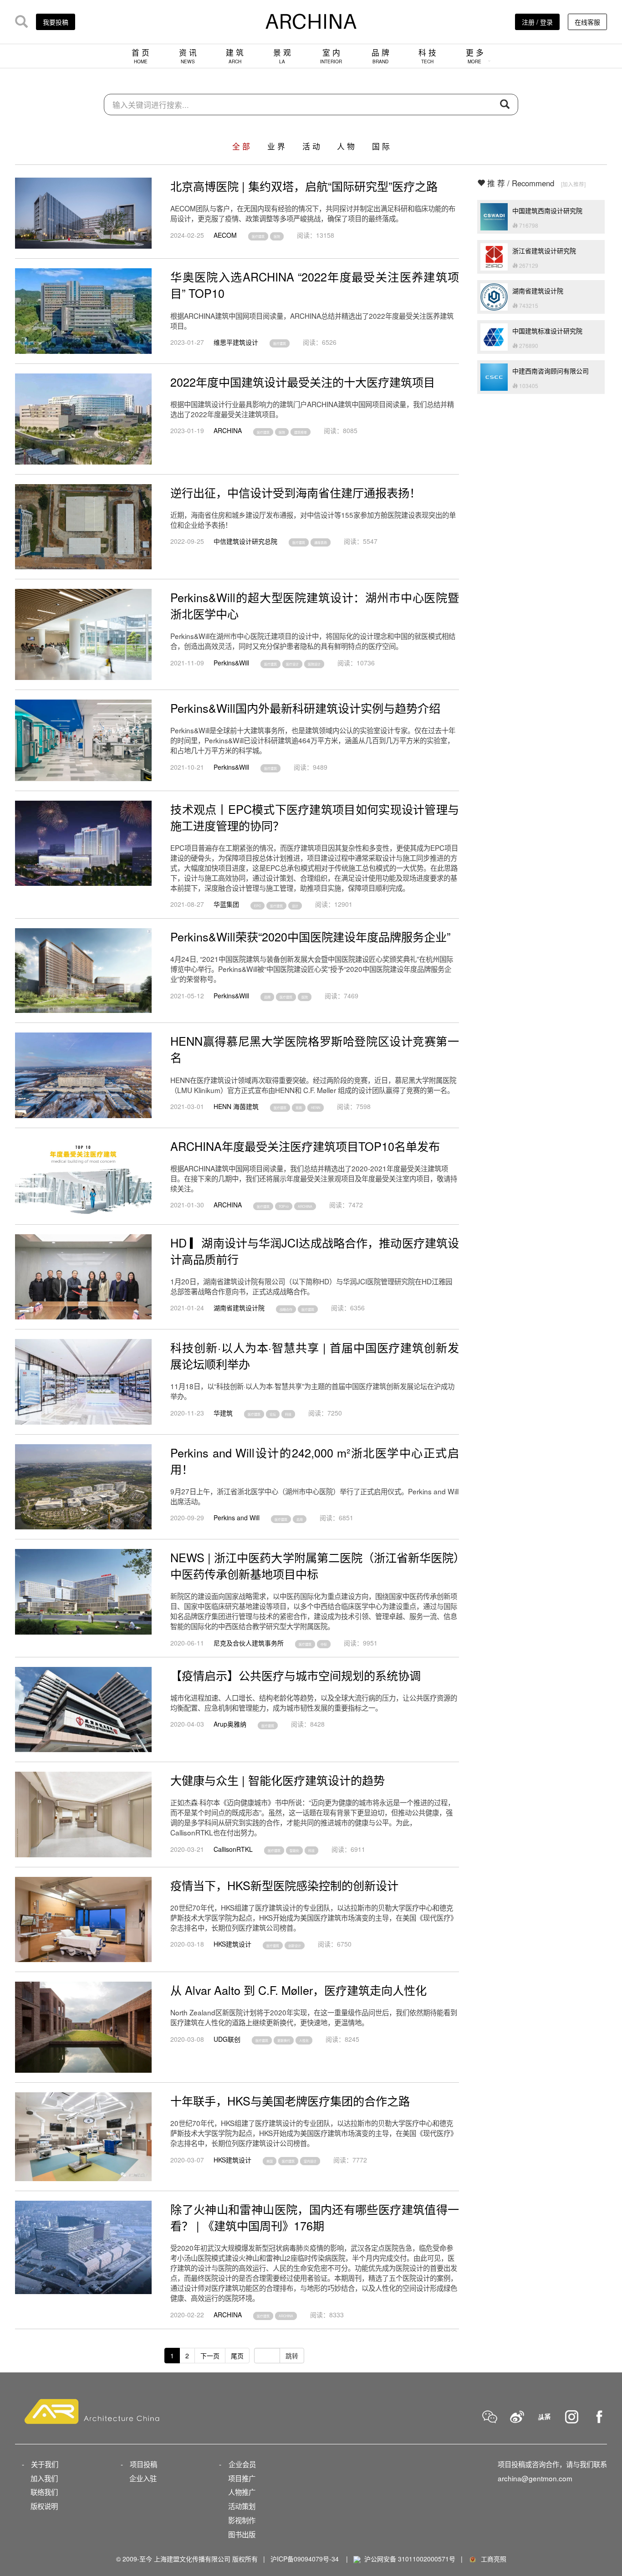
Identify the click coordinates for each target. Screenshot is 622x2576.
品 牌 (380, 56)
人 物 (346, 146)
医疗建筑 (258, 236)
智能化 (294, 1850)
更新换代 (284, 2040)
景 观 (282, 56)
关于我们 (45, 2464)
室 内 (331, 56)
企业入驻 (143, 2478)
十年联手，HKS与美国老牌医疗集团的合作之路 (290, 2101)
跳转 (292, 2356)
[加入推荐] (573, 184)
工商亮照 (492, 2559)
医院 (277, 236)
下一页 (210, 2356)
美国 (270, 2161)
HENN (316, 1108)
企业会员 (242, 2464)
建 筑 (235, 56)
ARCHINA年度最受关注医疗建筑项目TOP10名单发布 (305, 1146)
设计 (295, 905)
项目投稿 (143, 2464)
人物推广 (242, 2492)
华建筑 (223, 1413)
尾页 (237, 2356)
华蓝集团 (226, 904)
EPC (257, 905)
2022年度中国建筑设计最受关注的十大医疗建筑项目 (303, 382)
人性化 (304, 2040)
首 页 (140, 56)
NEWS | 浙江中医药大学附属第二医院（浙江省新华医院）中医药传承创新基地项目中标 (315, 1565)
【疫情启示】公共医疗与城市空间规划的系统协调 (296, 1675)
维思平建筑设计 (236, 342)
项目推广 (242, 2478)
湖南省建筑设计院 (239, 1308)
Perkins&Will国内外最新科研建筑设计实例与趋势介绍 (305, 708)
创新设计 (295, 1945)
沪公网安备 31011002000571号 (410, 2559)
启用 (300, 1519)
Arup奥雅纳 (230, 1724)
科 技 (427, 56)
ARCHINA (228, 430)
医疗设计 (292, 664)
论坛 (273, 1414)
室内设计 (310, 2161)
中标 (324, 1644)
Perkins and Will (237, 1518)
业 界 (276, 146)
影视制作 (242, 2520)
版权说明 (44, 2506)
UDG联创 (227, 2039)
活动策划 (242, 2506)
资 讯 (188, 56)
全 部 (241, 146)
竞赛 (299, 1108)
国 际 (381, 146)
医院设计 (314, 664)
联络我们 (44, 2492)
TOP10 (284, 1206)
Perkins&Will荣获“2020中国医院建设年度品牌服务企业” (310, 936)
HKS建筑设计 (232, 1944)
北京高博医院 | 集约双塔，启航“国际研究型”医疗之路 (304, 186)
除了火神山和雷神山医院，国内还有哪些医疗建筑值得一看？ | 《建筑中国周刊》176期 (315, 2217)
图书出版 (242, 2534)
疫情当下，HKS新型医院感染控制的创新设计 (284, 1885)
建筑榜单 (301, 432)
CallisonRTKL (233, 1849)
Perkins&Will (231, 663)
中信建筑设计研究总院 (245, 541)
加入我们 (44, 2478)
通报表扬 (321, 542)
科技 (288, 1414)
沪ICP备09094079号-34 (305, 2559)
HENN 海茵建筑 (236, 1106)
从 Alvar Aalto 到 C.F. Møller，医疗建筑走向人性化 (298, 1990)
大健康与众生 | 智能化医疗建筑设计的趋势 (278, 1780)
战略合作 (286, 1309)
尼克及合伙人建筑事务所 (249, 1643)
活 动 (311, 146)
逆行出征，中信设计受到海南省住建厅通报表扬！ (296, 492)
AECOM (225, 235)
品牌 (267, 997)
